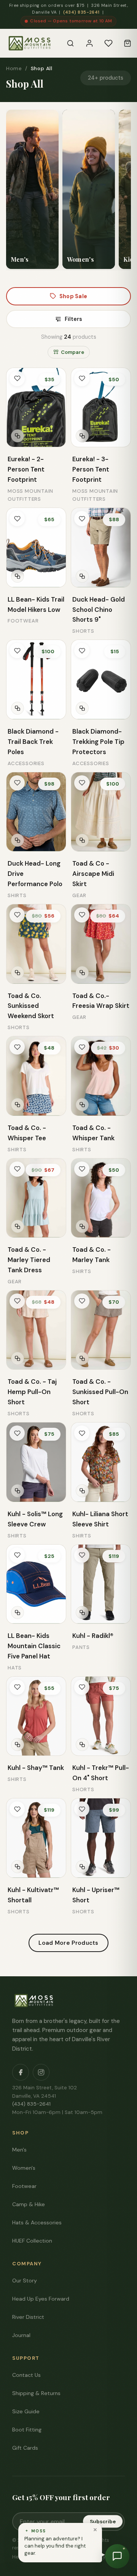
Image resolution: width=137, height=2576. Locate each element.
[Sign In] (89, 43)
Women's (24, 2168)
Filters (73, 319)
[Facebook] (21, 2072)
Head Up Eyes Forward (41, 2299)
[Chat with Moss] (117, 2556)
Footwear (24, 2186)
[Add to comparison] (18, 436)
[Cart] (127, 43)
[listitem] (32, 189)
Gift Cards (25, 2448)
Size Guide (26, 2411)
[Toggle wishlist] (17, 379)
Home (14, 68)
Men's (19, 2150)
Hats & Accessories (37, 2222)
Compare (72, 352)
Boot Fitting (27, 2430)
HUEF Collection (32, 2241)
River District (28, 2317)
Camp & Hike (29, 2204)
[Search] (70, 43)
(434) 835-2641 (81, 12)
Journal (21, 2335)
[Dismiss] (95, 2530)
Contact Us (26, 2375)
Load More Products (68, 1943)
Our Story (25, 2281)
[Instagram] (41, 2072)
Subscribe (103, 2522)
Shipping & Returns (36, 2393)
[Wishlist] (108, 43)
